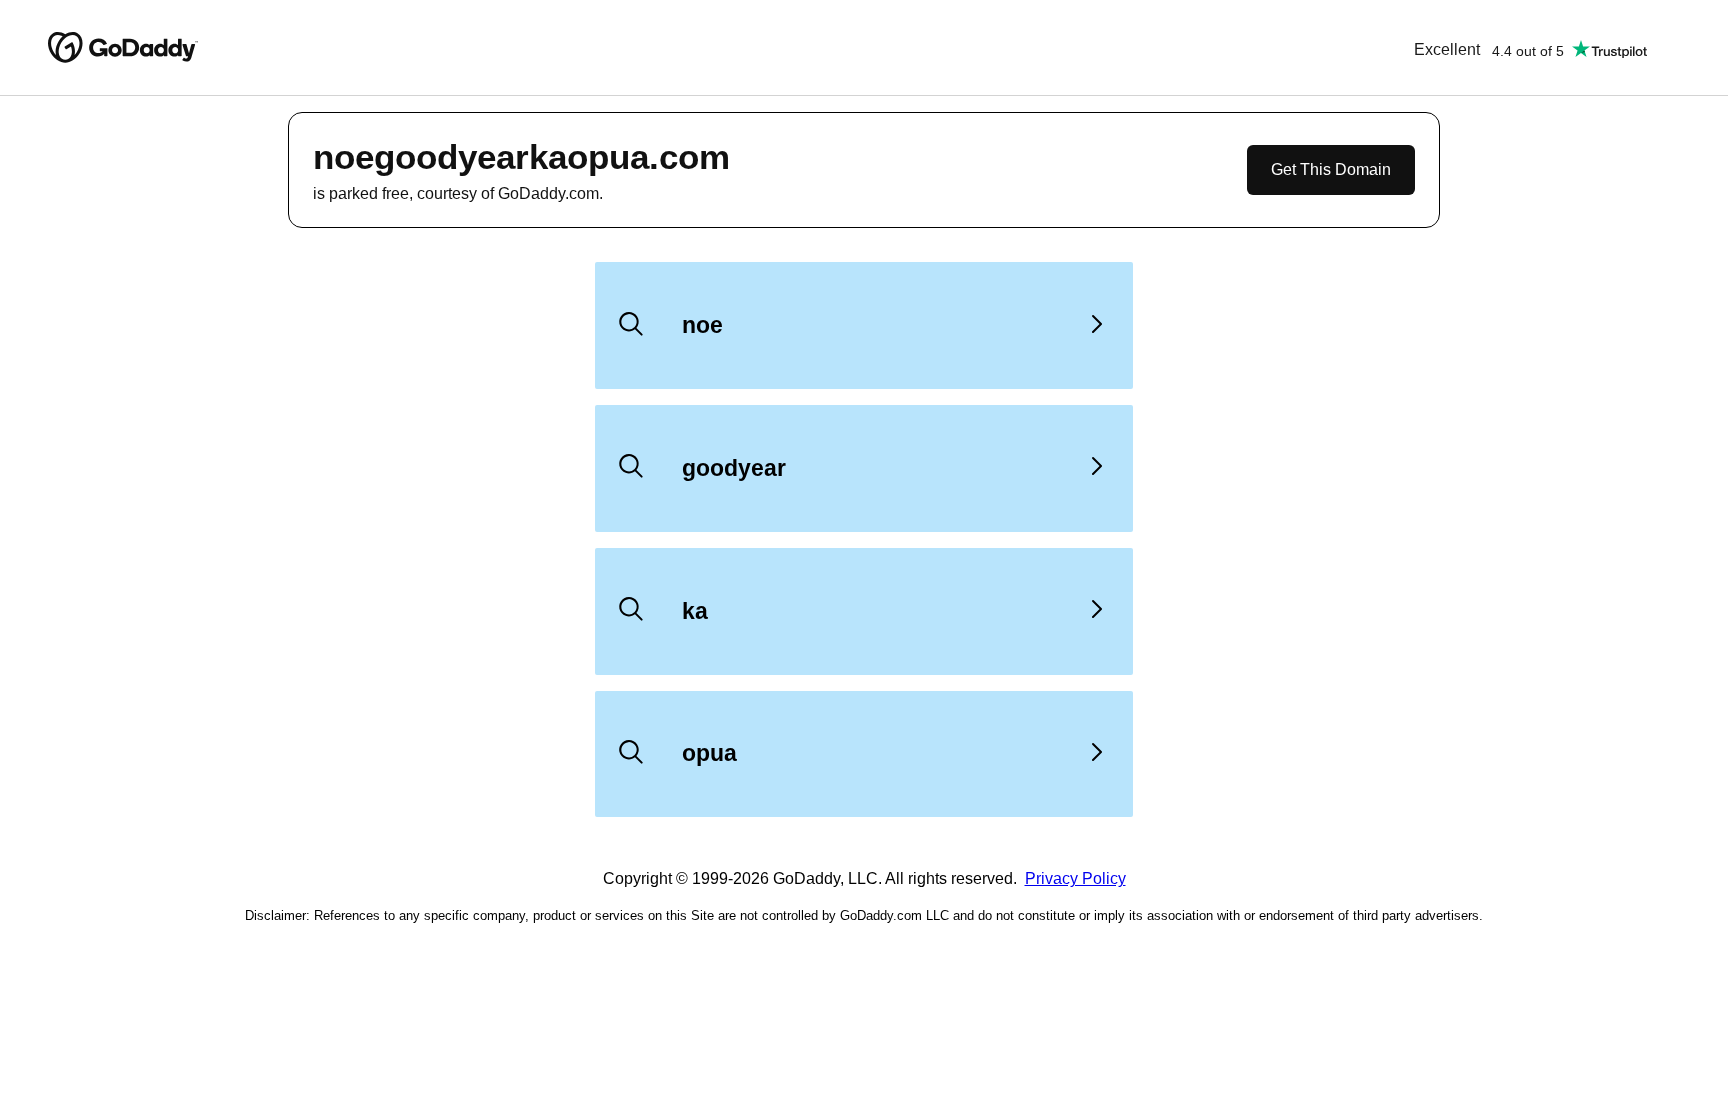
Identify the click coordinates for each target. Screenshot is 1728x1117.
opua (709, 753)
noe (702, 325)
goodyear (734, 468)
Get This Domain (1331, 169)
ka (695, 611)
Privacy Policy (1075, 878)
